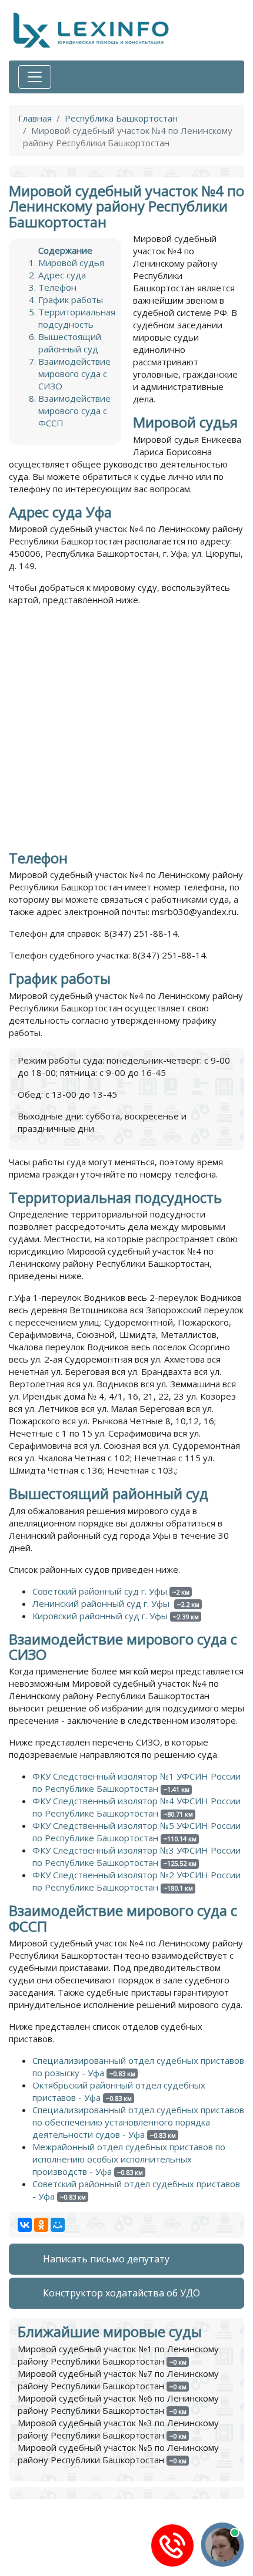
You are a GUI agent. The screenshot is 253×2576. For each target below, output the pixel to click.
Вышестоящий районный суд (70, 343)
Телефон (57, 287)
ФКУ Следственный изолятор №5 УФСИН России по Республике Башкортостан (137, 1832)
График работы (71, 300)
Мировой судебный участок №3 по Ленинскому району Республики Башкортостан (118, 2429)
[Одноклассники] (41, 2225)
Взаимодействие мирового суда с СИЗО (74, 374)
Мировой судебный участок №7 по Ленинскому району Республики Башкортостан (118, 2380)
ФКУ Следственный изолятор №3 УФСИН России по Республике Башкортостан (137, 1856)
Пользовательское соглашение (76, 2570)
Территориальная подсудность (77, 318)
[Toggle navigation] (35, 77)
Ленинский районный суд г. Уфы (102, 1603)
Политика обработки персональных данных (102, 2558)
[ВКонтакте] (25, 2225)
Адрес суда (62, 275)
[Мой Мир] (58, 2225)
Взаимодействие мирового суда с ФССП (74, 411)
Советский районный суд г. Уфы (100, 1591)
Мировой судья (71, 263)
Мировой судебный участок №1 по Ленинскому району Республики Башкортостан (118, 2355)
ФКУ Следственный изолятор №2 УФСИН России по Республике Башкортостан (137, 1881)
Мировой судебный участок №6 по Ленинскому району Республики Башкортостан (118, 2404)
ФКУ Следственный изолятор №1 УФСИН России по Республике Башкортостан (137, 1782)
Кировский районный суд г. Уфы (100, 1616)
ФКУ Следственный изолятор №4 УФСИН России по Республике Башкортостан (137, 1807)
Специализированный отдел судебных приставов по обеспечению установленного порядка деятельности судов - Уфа (138, 2122)
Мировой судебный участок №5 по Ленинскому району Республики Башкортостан (118, 2454)
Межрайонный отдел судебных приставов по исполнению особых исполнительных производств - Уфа (129, 2159)
